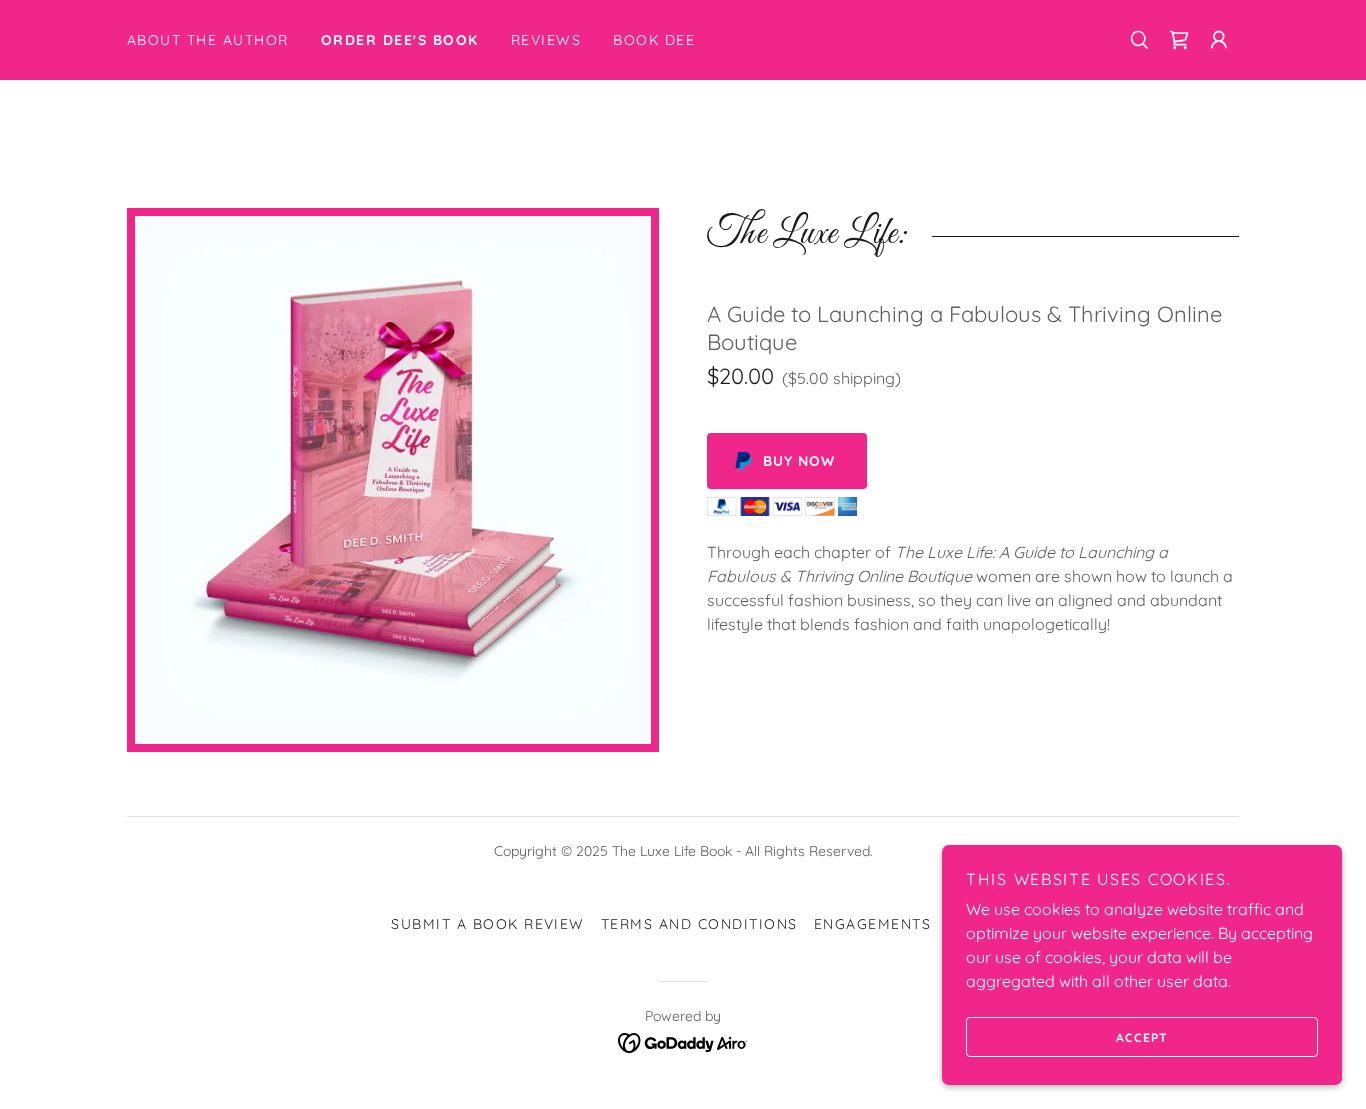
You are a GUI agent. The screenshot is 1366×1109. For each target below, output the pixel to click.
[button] (1219, 40)
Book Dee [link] (654, 40)
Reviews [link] (546, 40)
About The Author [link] (208, 40)
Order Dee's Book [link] (400, 40)
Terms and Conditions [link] (699, 924)
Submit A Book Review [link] (488, 924)
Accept (1142, 1037)
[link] (1179, 40)
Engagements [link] (872, 924)
